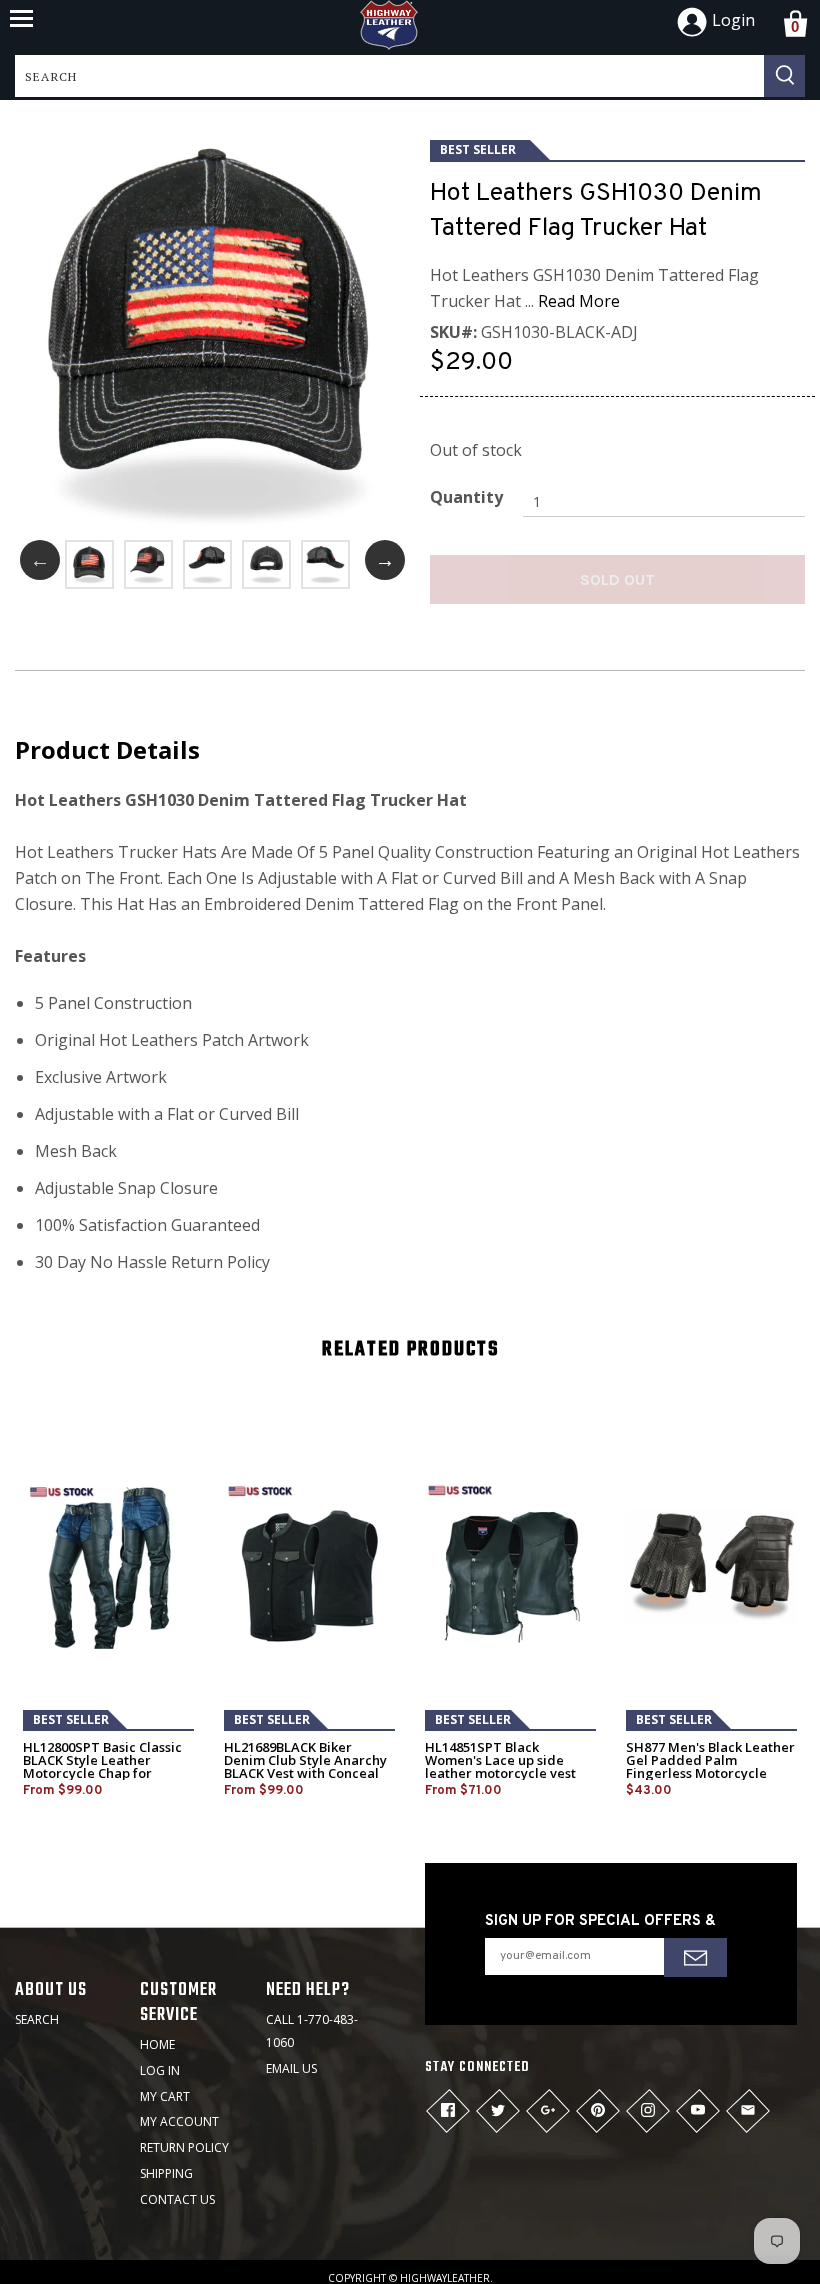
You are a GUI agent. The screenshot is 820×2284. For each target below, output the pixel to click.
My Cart (165, 2096)
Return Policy (184, 2147)
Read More (579, 301)
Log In (160, 2070)
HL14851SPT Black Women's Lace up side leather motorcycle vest (500, 1760)
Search (37, 2019)
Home (157, 2044)
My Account (179, 2121)
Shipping (166, 2173)
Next (385, 560)
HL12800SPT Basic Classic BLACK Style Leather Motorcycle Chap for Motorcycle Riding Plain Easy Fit (102, 1773)
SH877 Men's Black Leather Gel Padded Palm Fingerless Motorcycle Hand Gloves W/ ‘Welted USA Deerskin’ (710, 1773)
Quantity (466, 497)
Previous (40, 560)
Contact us (177, 2199)
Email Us (291, 2068)
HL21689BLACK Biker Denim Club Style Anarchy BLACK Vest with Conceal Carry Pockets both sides (305, 1767)
